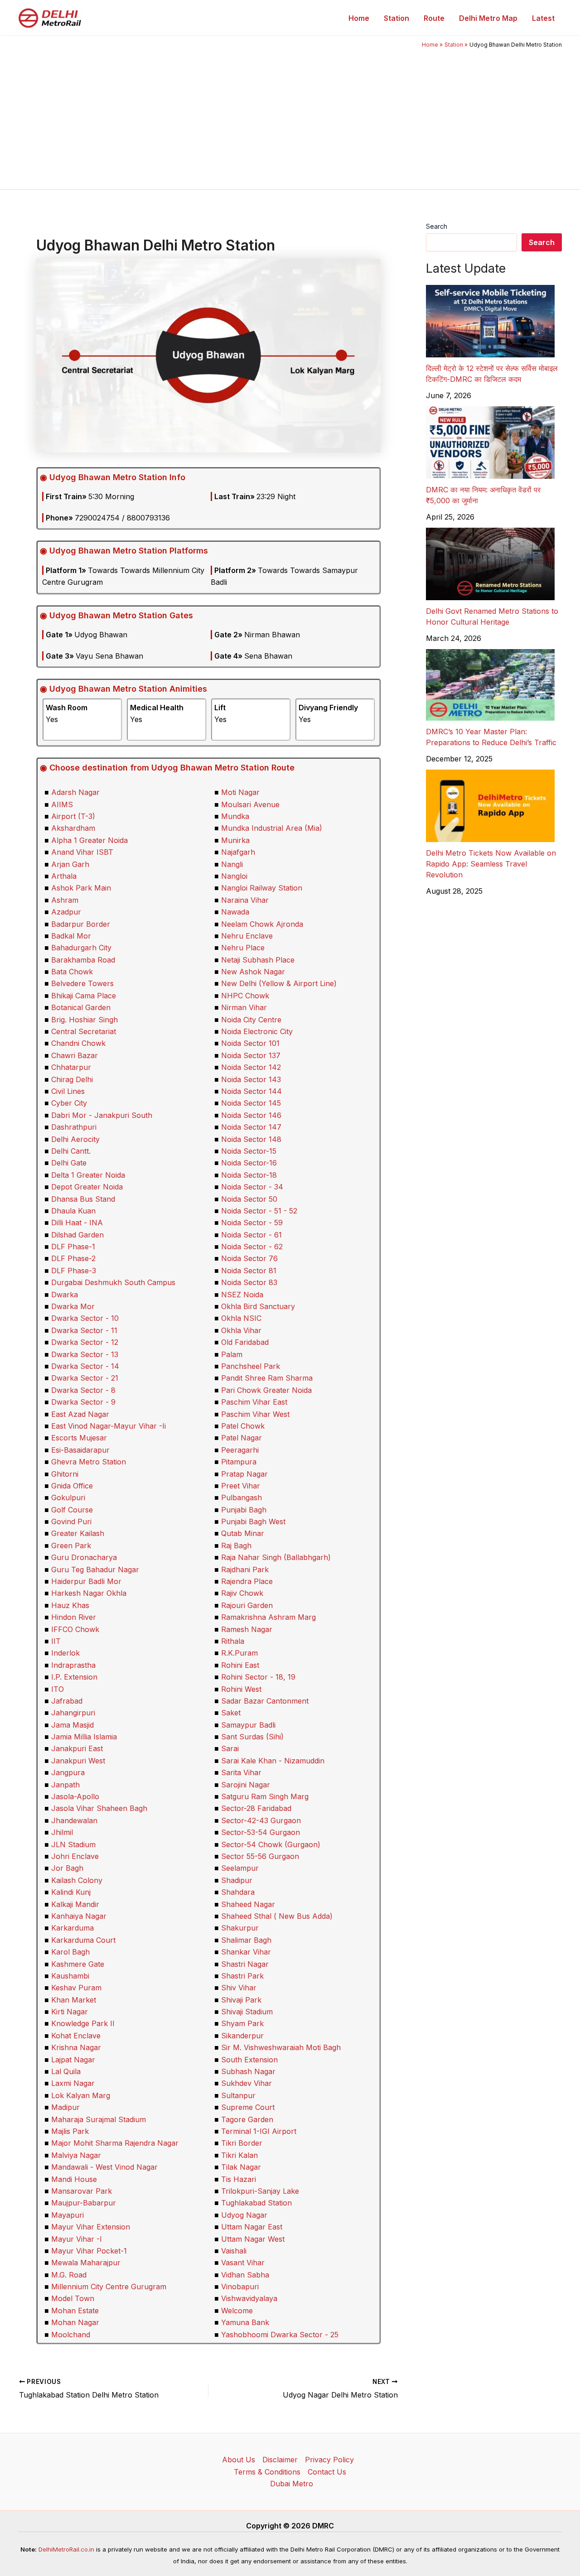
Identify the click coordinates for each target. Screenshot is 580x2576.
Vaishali (234, 2251)
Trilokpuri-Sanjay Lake (260, 2191)
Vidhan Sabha (245, 2275)
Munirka (235, 840)
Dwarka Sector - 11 (84, 1330)
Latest (543, 18)
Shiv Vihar (239, 1988)
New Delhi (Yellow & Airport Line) (279, 983)
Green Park (71, 1546)
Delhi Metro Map (488, 18)
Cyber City (69, 1103)
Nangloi (234, 876)
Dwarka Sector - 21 (85, 1378)
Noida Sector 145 (251, 1103)
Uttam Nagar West (253, 2239)
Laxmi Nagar (73, 2083)
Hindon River (74, 1617)
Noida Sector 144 (251, 1091)
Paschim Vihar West (255, 1414)
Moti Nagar (240, 792)
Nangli (232, 864)
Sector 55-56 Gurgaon (260, 1856)
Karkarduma (72, 1928)
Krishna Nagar (76, 2047)
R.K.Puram (239, 1653)
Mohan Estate (75, 2311)
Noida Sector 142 (251, 1067)
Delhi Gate (69, 1163)
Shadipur (237, 1880)
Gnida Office (72, 1486)
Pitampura (239, 1462)
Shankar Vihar (246, 1952)
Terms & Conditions (267, 2472)
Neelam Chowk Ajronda (262, 924)
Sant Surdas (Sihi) (252, 1737)
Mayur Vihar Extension (91, 2227)
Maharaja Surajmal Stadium (99, 2119)
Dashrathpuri (74, 1127)
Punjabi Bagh (244, 1510)
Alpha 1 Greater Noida (89, 840)
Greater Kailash (78, 1533)
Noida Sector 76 (249, 1258)
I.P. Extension (74, 1677)
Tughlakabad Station (256, 2203)
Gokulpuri (68, 1497)
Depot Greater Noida (87, 1187)
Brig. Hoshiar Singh (85, 1020)
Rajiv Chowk (242, 1593)
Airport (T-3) (73, 816)
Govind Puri (71, 1522)
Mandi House (74, 2179)
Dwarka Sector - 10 (85, 1318)
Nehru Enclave (247, 936)
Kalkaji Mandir (75, 1904)
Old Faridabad (245, 1342)
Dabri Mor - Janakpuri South (102, 1115)
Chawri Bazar (75, 1055)
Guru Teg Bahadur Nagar (95, 1570)
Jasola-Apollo (75, 1796)
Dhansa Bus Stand (83, 1199)
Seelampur (240, 1868)
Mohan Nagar (75, 2322)
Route (434, 18)
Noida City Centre (251, 1020)
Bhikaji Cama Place (84, 996)
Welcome (237, 2311)
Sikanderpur (242, 2036)
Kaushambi (70, 1976)
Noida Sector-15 (249, 1151)
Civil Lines (68, 1091)
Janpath (65, 1785)
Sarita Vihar (241, 1772)
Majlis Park (70, 2131)
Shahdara (238, 1892)
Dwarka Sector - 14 (85, 1366)
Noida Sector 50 (249, 1199)
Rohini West (241, 1689)
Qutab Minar (243, 1533)
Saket (231, 1713)
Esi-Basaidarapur (80, 1450)
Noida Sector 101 (250, 1043)
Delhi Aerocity (75, 1139)
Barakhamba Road (83, 960)
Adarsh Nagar (75, 792)
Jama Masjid (72, 1725)
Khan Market (74, 2000)
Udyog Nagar (244, 2215)
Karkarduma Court (83, 1940)
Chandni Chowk (78, 1043)
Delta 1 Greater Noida (88, 1175)
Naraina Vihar (245, 900)
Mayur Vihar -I (77, 2239)
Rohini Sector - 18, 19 (258, 1677)
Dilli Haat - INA (77, 1223)
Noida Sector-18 (249, 1175)
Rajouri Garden (247, 1605)
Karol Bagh (70, 1952)
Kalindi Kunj (71, 1892)
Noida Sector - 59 (252, 1223)
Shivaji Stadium (247, 2012)
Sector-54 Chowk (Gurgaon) (271, 1844)
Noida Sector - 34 (252, 1187)
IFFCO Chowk (75, 1629)
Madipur (65, 2107)
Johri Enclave (75, 1856)
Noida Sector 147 (251, 1127)
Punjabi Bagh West (253, 1522)
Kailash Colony (77, 1880)
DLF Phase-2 (73, 1258)
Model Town (73, 2298)
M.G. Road (69, 2275)
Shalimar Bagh (246, 1940)
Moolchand (71, 2335)
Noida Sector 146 (251, 1115)
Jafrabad (67, 1701)
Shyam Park (242, 2023)
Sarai (230, 1748)
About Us (239, 2460)
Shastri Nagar (245, 1964)
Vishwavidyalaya (249, 2298)
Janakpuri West (78, 1761)
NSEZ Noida (242, 1295)
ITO (58, 1689)
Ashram (65, 900)
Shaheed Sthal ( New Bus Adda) (277, 1916)
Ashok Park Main (81, 888)
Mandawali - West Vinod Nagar (104, 2167)
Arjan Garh (70, 864)
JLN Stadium (73, 1844)
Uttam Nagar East (252, 2227)
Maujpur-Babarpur (84, 2203)
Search (437, 226)
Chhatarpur (71, 1067)
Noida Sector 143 (251, 1079)
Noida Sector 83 (249, 1282)
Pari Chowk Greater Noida (266, 1390)
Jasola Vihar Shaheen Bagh (99, 1808)
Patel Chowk (243, 1426)
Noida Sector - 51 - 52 (259, 1211)
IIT (56, 1641)
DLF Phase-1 (73, 1247)
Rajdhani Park (245, 1570)
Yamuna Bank (245, 2322)
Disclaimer (280, 2460)
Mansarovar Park (82, 2191)
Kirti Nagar (70, 2012)
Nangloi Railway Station (262, 888)
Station (396, 18)
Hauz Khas (70, 1605)
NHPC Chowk (245, 996)
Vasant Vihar (243, 2263)
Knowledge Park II (83, 2023)
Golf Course (72, 1510)
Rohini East (240, 1665)
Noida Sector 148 (251, 1139)
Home (359, 18)
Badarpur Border (81, 924)
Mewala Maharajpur (86, 2263)
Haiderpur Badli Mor (86, 1581)
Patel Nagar (242, 1438)
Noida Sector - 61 (251, 1235)
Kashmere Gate (78, 1964)
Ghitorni (65, 1474)
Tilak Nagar (241, 2167)
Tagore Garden (247, 2119)
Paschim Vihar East (254, 1402)
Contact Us (327, 2472)
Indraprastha (73, 1665)
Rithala (233, 1641)
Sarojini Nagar (246, 1785)
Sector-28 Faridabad (256, 1808)
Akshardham (73, 828)
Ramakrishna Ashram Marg (268, 1617)
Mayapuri (68, 2215)
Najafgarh (238, 852)
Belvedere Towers (82, 983)
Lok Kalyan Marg (81, 2095)
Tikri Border (242, 2143)
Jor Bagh (67, 1868)
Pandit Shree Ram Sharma (267, 1378)
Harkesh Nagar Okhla (89, 1593)
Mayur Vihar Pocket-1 (89, 2251)
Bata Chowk (72, 972)
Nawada (235, 912)
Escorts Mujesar (79, 1438)
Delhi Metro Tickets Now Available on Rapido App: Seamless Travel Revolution (491, 864)
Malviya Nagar (76, 2155)
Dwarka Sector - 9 (83, 1402)
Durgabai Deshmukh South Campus (113, 1282)
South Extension (249, 2060)
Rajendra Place (247, 1581)
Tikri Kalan (239, 2155)
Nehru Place (243, 948)
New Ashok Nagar (253, 972)
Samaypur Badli (248, 1725)
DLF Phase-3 (74, 1271)
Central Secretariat (84, 1031)
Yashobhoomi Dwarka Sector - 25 (280, 2335)
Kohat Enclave (76, 2036)
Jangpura (68, 1772)
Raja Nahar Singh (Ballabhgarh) (276, 1557)
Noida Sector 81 (249, 1271)
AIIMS (62, 804)
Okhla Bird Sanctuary (258, 1306)
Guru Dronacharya (84, 1557)
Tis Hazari (239, 2179)
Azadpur (66, 912)
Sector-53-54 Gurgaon (261, 1832)
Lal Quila (66, 2071)
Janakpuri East (77, 1748)
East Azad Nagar (80, 1414)
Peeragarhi (240, 1450)
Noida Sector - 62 (252, 1247)
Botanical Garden (81, 1007)
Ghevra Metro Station (89, 1462)
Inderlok (65, 1653)
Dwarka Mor (73, 1306)
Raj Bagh (236, 1546)
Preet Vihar (241, 1486)
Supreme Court (248, 2107)
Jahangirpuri (73, 1713)
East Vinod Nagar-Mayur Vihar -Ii (109, 1426)
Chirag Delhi (72, 1079)
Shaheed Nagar (248, 1904)
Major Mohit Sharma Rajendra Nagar (115, 2143)
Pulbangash (242, 1497)
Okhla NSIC (241, 1318)
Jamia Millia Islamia (84, 1737)
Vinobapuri (240, 2287)
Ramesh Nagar (247, 1629)
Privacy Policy (329, 2460)
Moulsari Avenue (250, 804)
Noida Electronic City (257, 1031)
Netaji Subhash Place (258, 960)
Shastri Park (242, 1976)
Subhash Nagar (248, 2071)
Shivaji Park (241, 2000)
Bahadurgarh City (81, 948)
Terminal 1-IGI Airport (259, 2131)
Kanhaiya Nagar (79, 1916)
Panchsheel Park (251, 1366)
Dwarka (65, 1295)
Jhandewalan (74, 1820)
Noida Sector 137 (251, 1055)
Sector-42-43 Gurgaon (261, 1820)
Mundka (235, 816)
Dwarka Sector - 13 (85, 1354)
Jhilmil (62, 1832)
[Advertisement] (290, 117)
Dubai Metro (292, 2484)
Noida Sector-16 (249, 1163)
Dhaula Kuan (73, 1211)
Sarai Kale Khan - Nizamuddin (273, 1761)
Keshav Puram (76, 1988)
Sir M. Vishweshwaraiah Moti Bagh (281, 2047)
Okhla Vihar (241, 1330)
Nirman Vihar (244, 1007)
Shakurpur (240, 1928)
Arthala (64, 876)
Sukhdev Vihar (246, 2083)
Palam (232, 1354)
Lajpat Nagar (73, 2060)
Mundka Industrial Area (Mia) (272, 828)
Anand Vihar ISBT (82, 852)
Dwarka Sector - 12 (85, 1342)
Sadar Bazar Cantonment (265, 1701)
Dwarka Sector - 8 (83, 1390)
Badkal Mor (71, 936)
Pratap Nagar (244, 1474)
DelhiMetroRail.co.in (66, 2549)
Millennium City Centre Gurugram (109, 2287)
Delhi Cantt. (71, 1151)
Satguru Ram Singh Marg (265, 1796)
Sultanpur (238, 2095)
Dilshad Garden (77, 1235)
